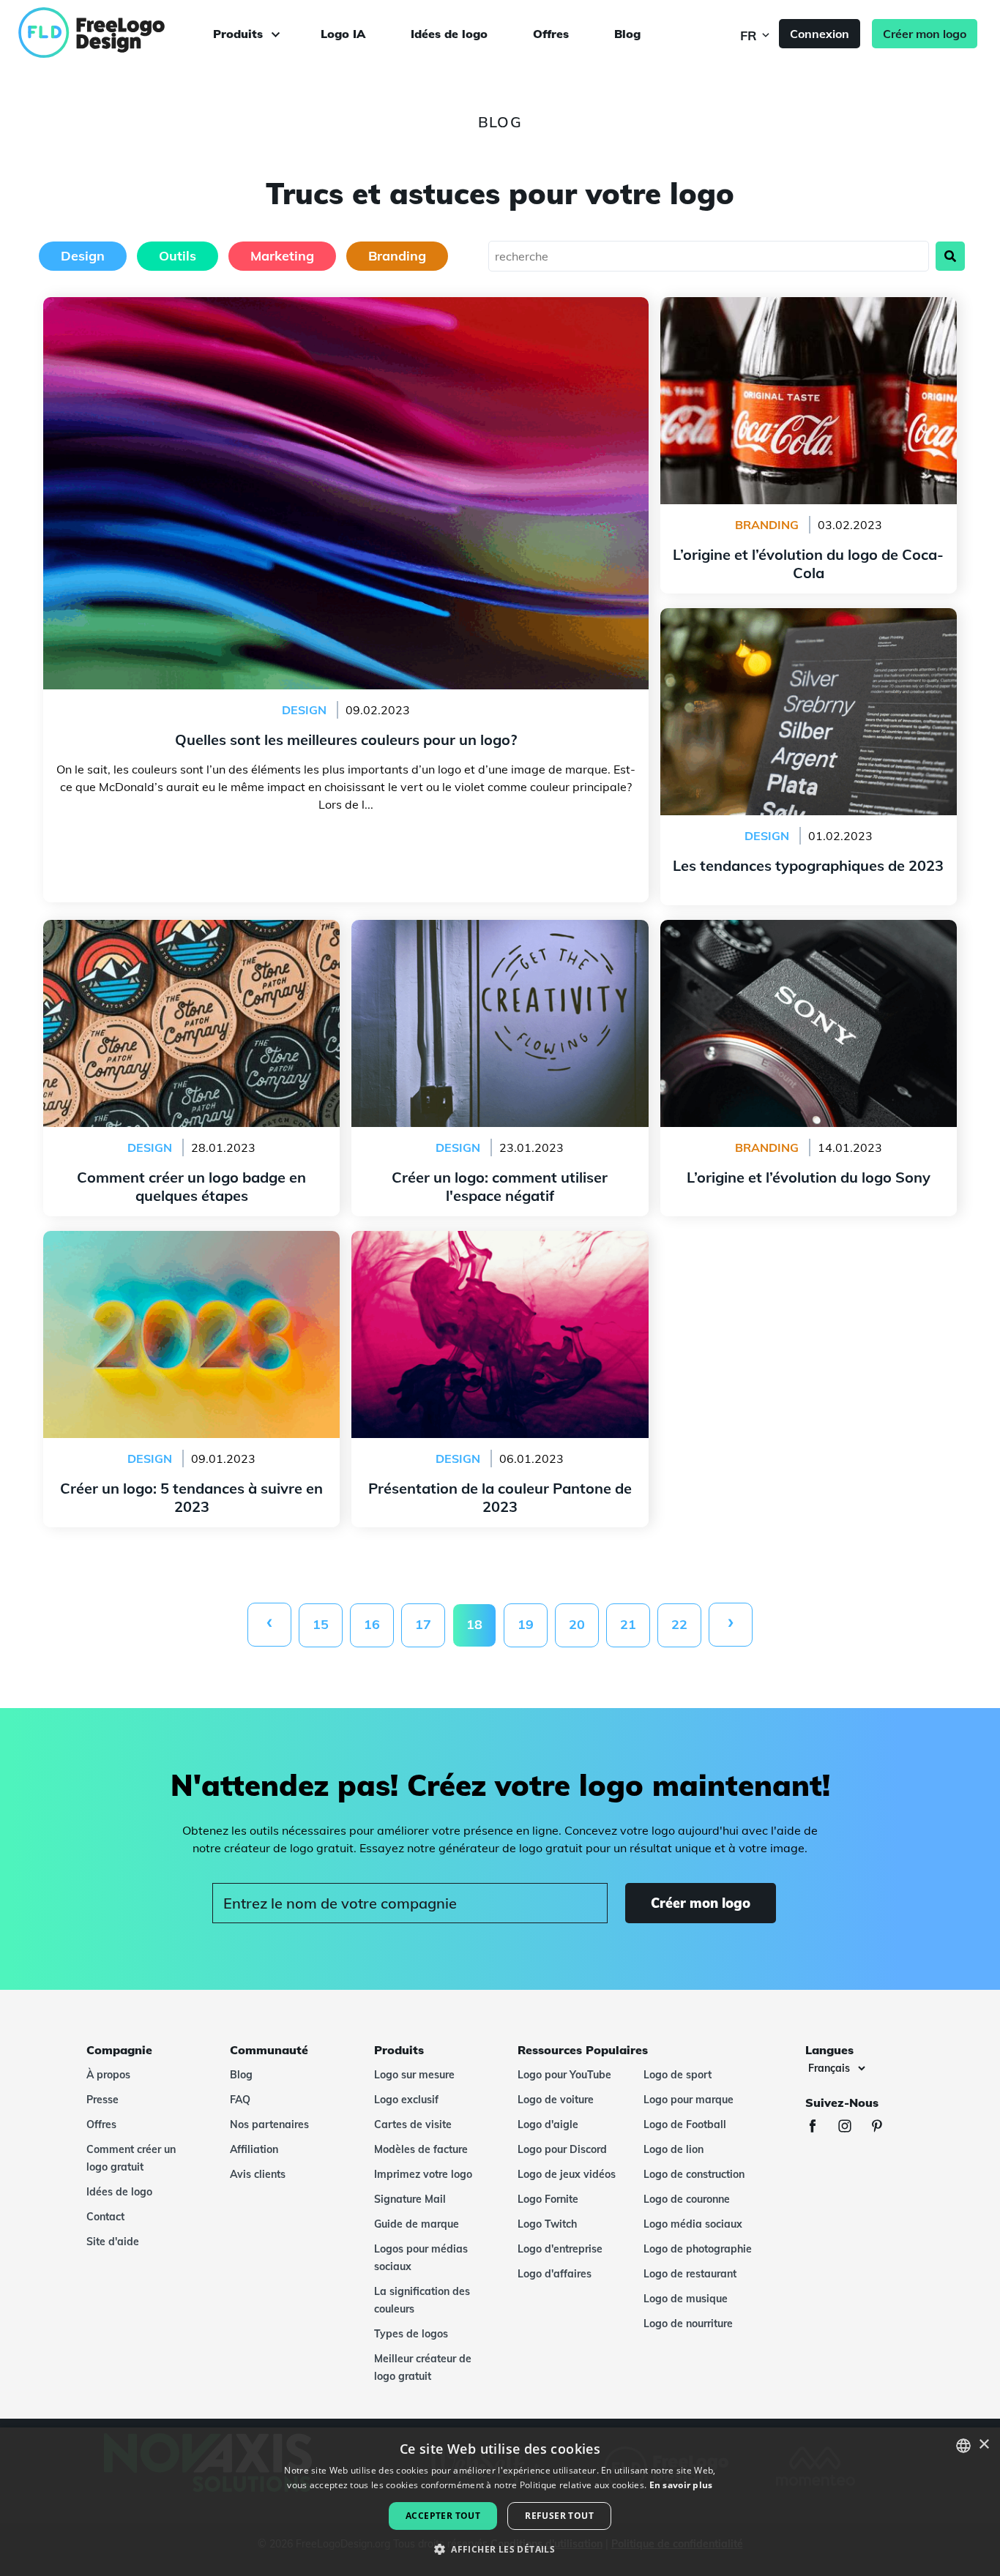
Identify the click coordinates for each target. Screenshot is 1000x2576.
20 (577, 1624)
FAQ (240, 2100)
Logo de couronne (687, 2199)
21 (628, 1624)
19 (526, 1624)
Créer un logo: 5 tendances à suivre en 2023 (192, 1240)
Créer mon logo (925, 34)
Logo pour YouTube (564, 2075)
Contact (105, 2217)
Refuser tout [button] (559, 2516)
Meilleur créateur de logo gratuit (423, 2367)
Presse (102, 2100)
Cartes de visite (413, 2124)
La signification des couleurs (422, 2300)
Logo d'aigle (548, 2124)
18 (474, 1624)
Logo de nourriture (688, 2324)
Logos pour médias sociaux (421, 2258)
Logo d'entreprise (560, 2249)
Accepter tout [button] (443, 2516)
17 (423, 1624)
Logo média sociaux (693, 2224)
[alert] (500, 2502)
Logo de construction (694, 2174)
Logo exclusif (406, 2100)
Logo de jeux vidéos (567, 2174)
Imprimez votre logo (423, 2174)
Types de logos (411, 2334)
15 (321, 1624)
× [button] (984, 2445)
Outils (178, 256)
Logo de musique (686, 2299)
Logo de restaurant (690, 2274)
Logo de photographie (698, 2249)
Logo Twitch (547, 2224)
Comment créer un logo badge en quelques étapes (191, 929)
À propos (108, 2075)
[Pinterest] (884, 2128)
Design (83, 256)
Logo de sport (678, 2075)
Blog (627, 34)
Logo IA (343, 34)
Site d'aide (113, 2242)
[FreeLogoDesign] (115, 33)
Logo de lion (673, 2149)
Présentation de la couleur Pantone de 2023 (500, 1240)
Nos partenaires (269, 2124)
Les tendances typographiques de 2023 (808, 617)
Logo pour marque (689, 2100)
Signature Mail (410, 2199)
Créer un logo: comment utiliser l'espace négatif (500, 929)
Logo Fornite (548, 2199)
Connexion (820, 34)
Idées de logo (449, 34)
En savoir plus (681, 2485)
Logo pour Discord (562, 2149)
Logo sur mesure (414, 2075)
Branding (397, 256)
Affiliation (254, 2149)
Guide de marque (417, 2224)
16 (372, 1624)
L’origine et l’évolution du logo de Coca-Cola (809, 306)
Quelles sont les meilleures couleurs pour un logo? (346, 306)
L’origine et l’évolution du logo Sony (809, 929)
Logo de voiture (556, 2100)
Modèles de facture (421, 2149)
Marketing (282, 256)
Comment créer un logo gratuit (131, 2158)
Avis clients (258, 2174)
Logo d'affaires (555, 2274)
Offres (551, 34)
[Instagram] (852, 2128)
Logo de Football (685, 2124)
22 (679, 1624)
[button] (500, 2550)
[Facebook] (820, 2128)
